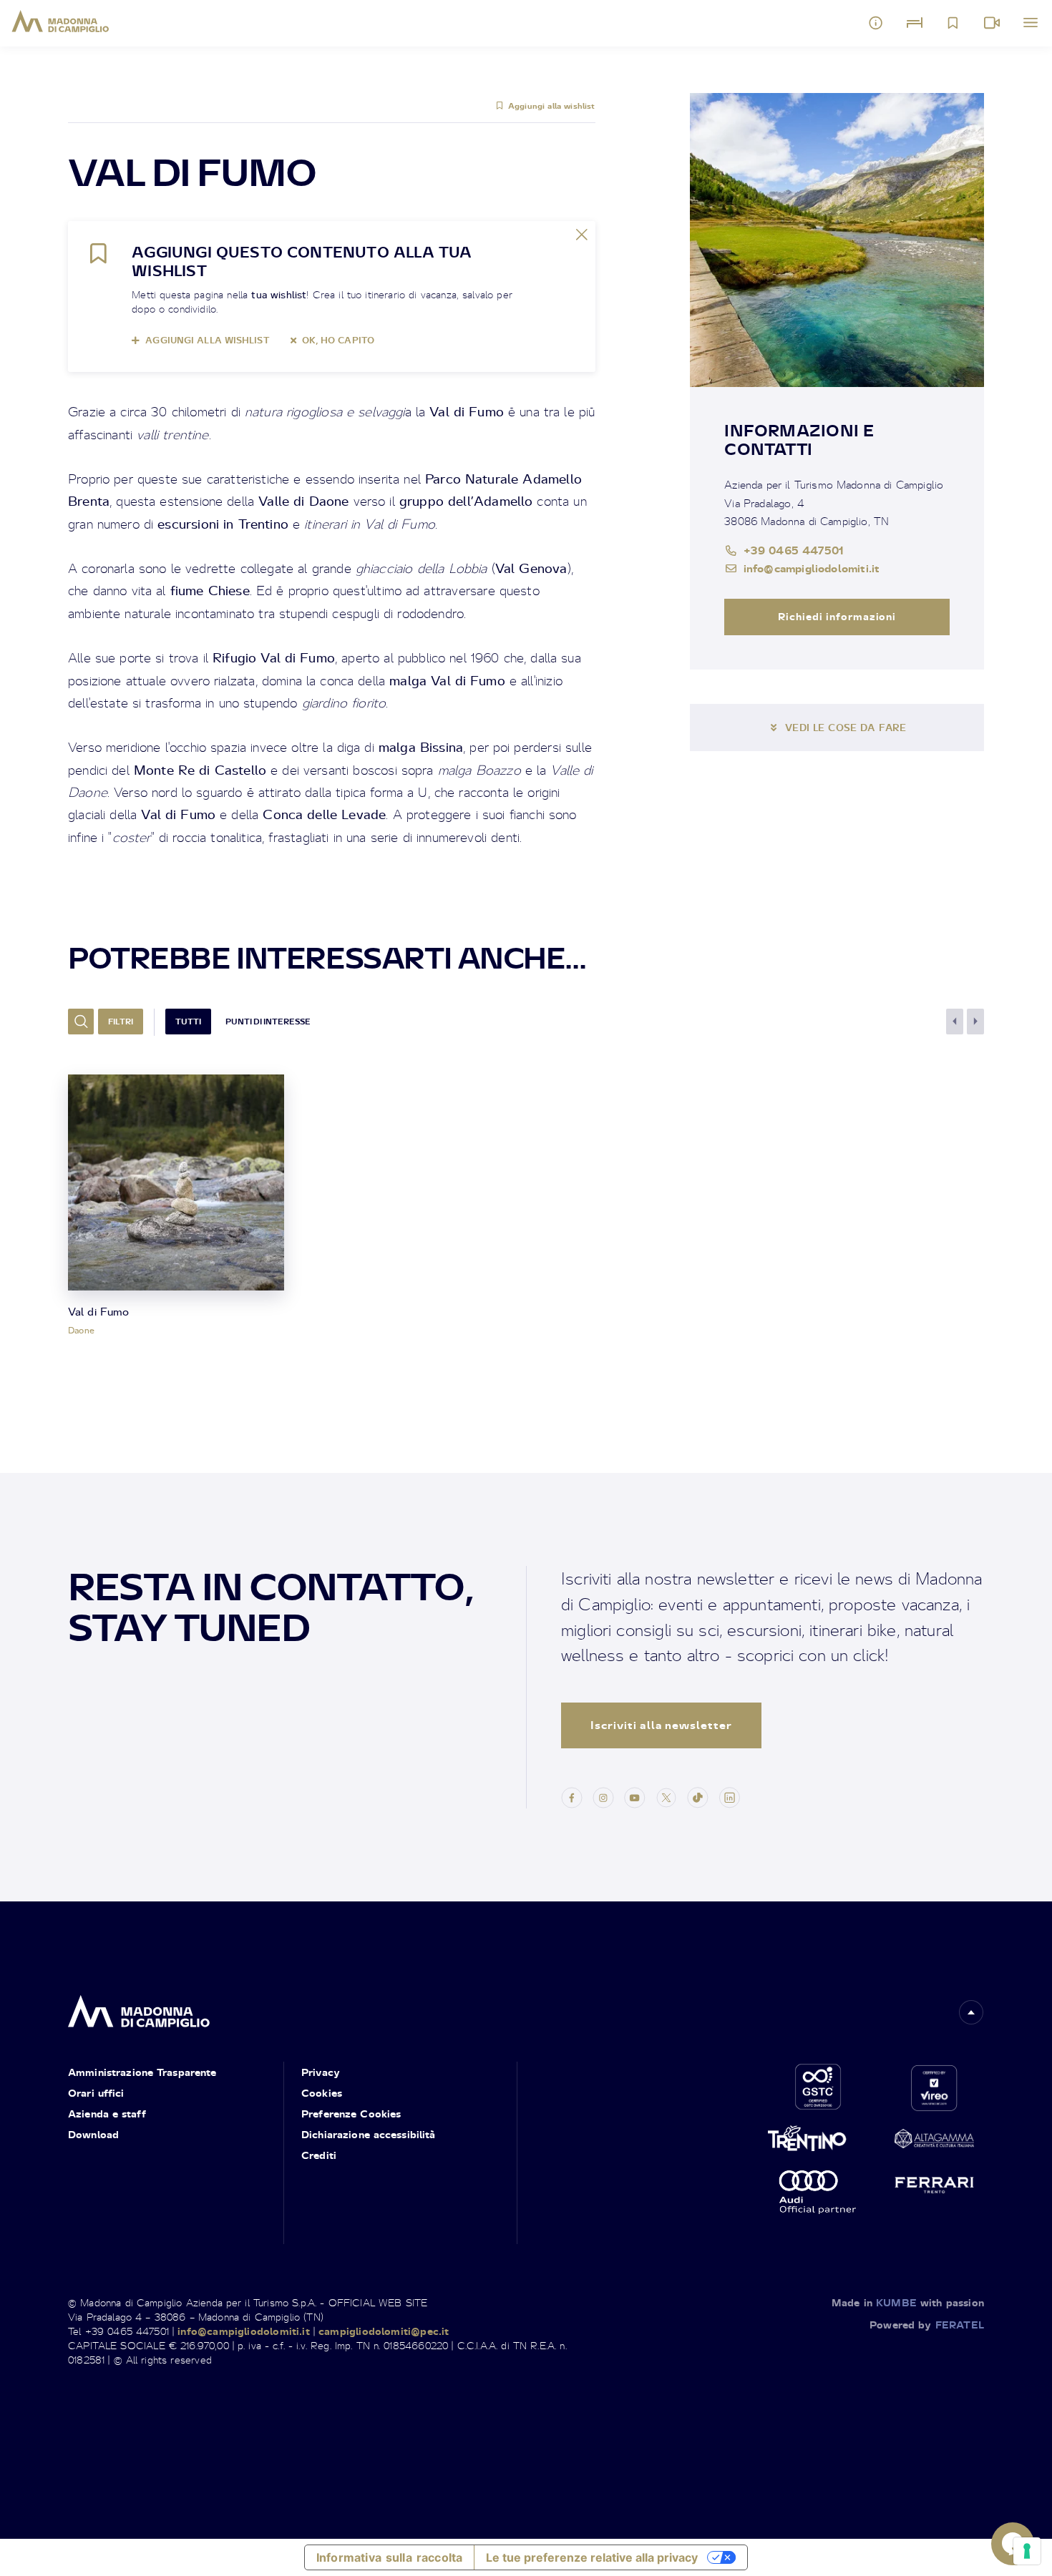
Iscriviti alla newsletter (661, 1725)
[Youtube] (635, 1796)
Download (93, 2134)
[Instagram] (603, 1796)
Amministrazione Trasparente (142, 2072)
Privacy (321, 2072)
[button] (971, 2012)
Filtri (121, 1022)
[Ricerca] (81, 1022)
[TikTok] (698, 1796)
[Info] (876, 23)
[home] (139, 2007)
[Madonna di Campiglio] (60, 21)
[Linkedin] (729, 1796)
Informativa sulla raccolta (389, 2557)
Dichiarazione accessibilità (369, 2134)
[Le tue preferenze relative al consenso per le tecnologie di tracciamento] (1027, 2551)
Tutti (188, 1022)
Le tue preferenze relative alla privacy (592, 2557)
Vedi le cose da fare (846, 728)
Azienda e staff (107, 2114)
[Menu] (1031, 23)
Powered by (927, 2325)
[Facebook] (572, 1796)
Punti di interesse (268, 1022)
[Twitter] (666, 1796)
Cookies (322, 2093)
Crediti (319, 2155)
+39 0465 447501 (794, 550)
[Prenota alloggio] (915, 23)
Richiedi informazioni (837, 616)
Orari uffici (96, 2093)
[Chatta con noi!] (1013, 2544)
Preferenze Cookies (351, 2114)
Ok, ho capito (338, 340)
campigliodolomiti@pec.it (384, 2331)
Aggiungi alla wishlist (552, 106)
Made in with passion (908, 2302)
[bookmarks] (953, 23)
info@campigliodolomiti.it (812, 568)
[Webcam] (992, 23)
